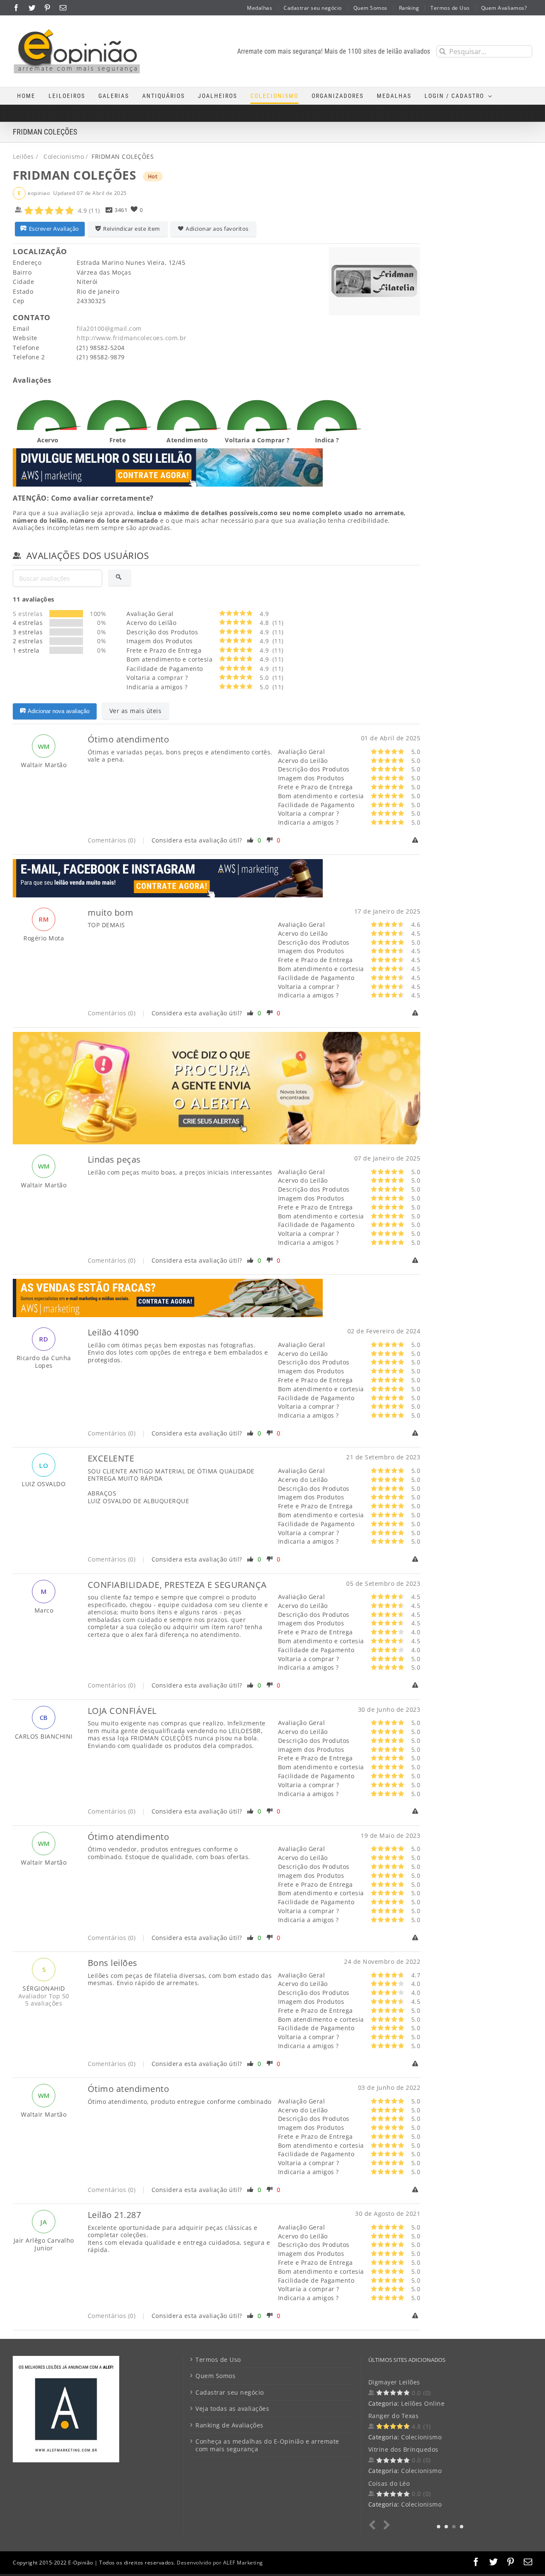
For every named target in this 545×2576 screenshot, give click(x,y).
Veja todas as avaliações (232, 2409)
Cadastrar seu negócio (230, 2393)
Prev (374, 2525)
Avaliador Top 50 (44, 1996)
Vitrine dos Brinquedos (403, 2449)
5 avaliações (44, 2003)
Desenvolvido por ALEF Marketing (220, 2563)
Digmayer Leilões (394, 2382)
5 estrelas (28, 614)
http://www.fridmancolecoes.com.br (132, 338)
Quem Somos (215, 2376)
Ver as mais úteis (136, 711)
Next (385, 2525)
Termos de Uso (218, 2360)
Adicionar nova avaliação (59, 711)
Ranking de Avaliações (229, 2425)
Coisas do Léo (389, 2483)
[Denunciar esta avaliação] (416, 840)
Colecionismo (421, 2437)
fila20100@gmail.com (109, 328)
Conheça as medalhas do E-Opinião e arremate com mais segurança (267, 2445)
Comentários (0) (112, 840)
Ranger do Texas (394, 2416)
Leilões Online (423, 2403)
